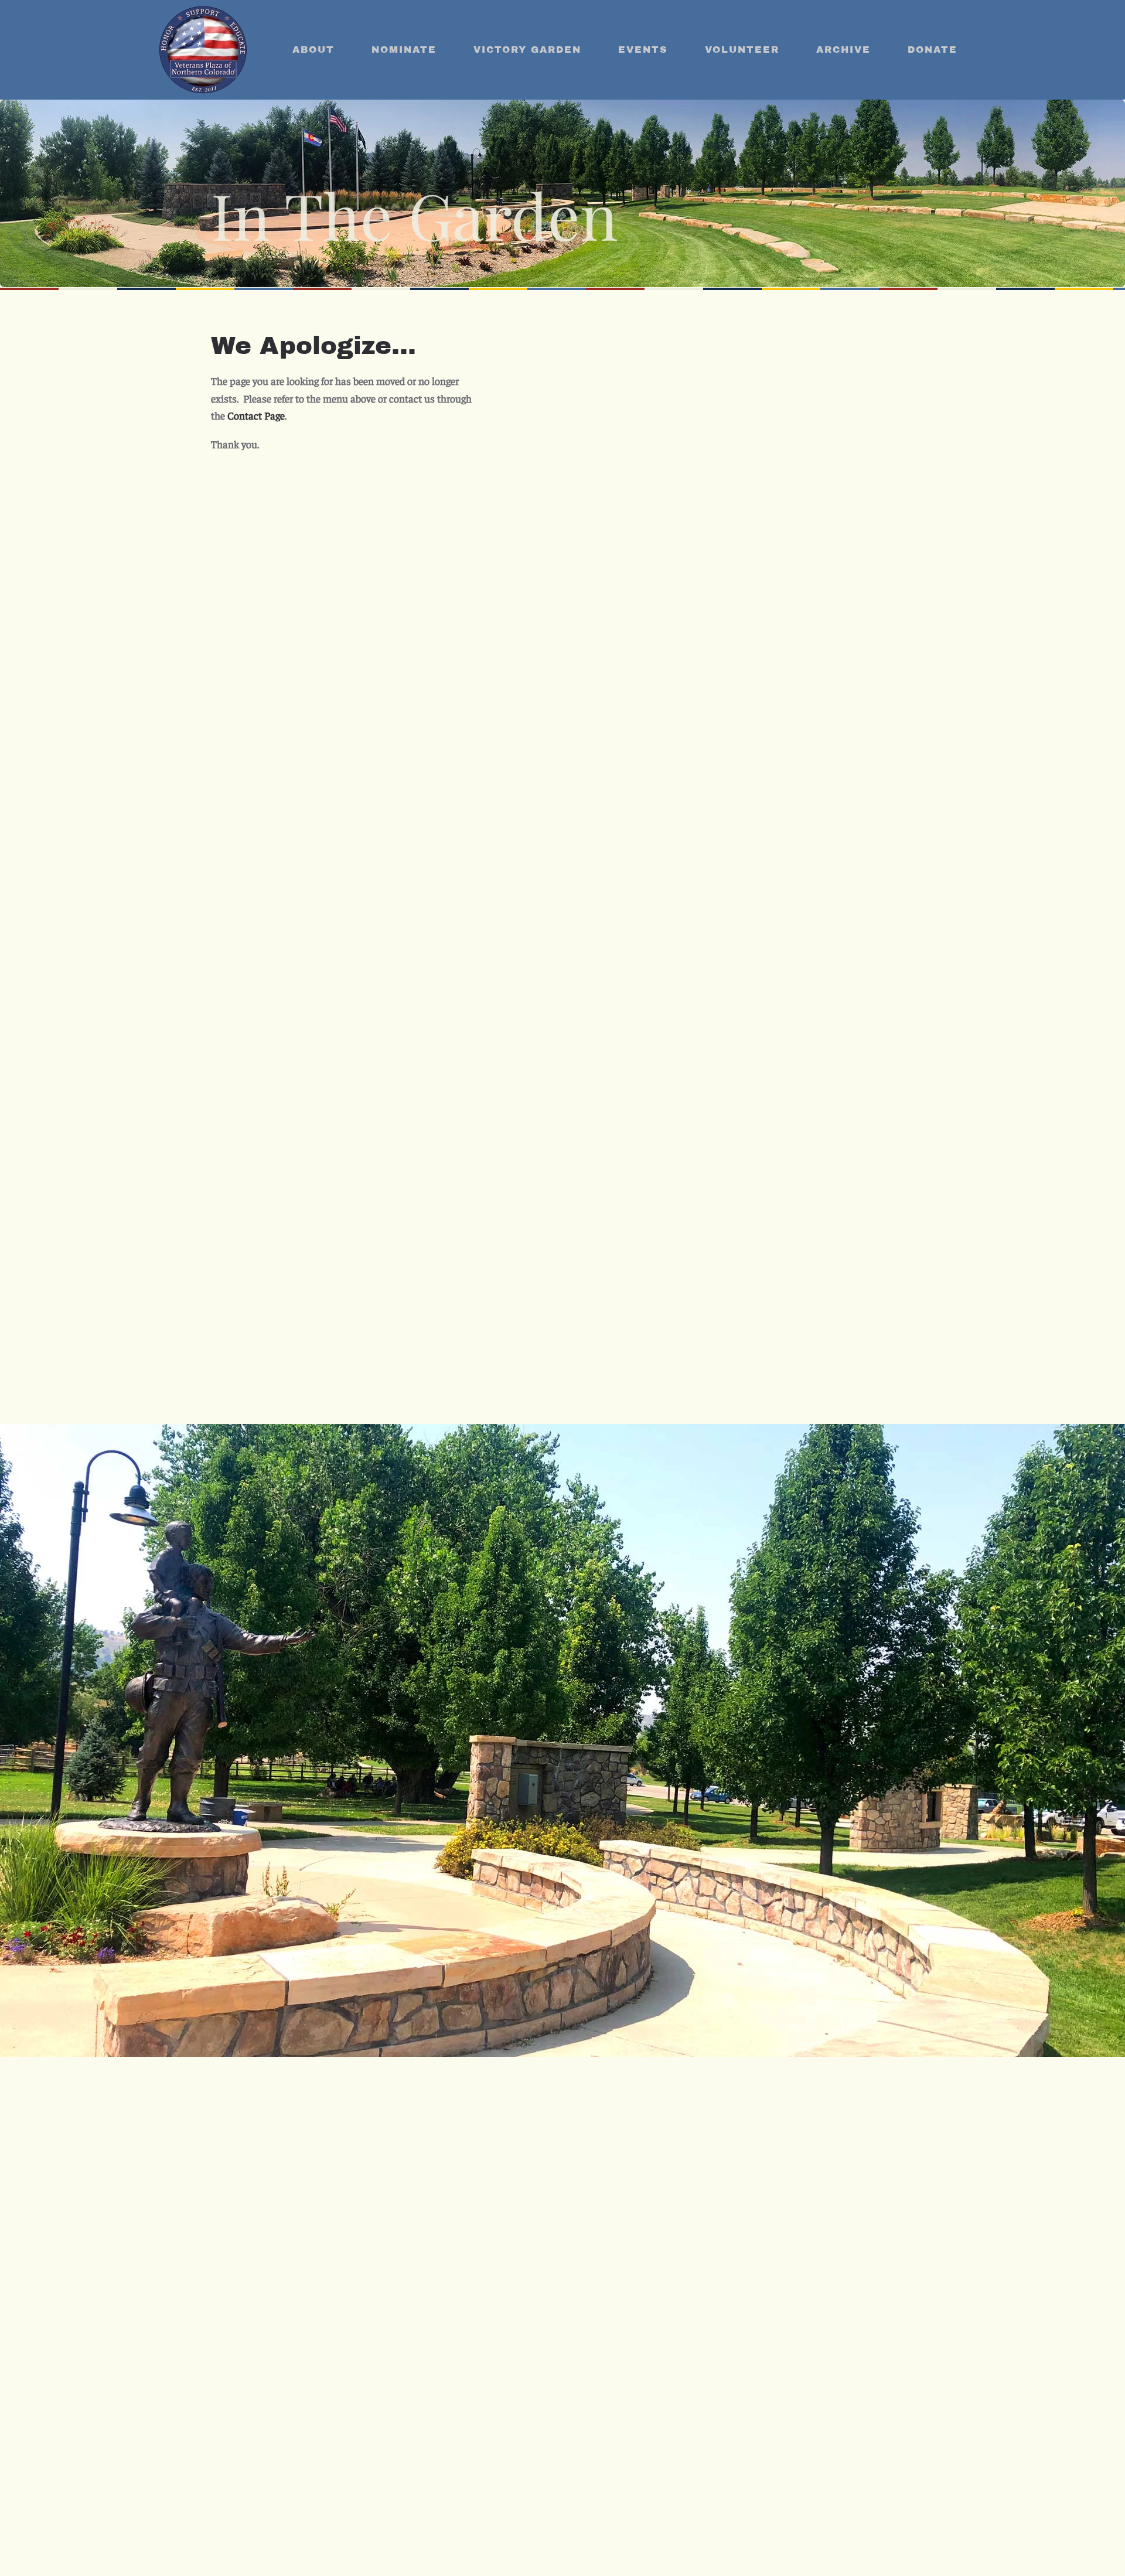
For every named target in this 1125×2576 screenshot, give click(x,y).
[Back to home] (203, 50)
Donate (933, 50)
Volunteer (742, 50)
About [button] (313, 50)
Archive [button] (843, 50)
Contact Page (256, 415)
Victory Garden (527, 50)
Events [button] (643, 50)
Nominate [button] (404, 50)
